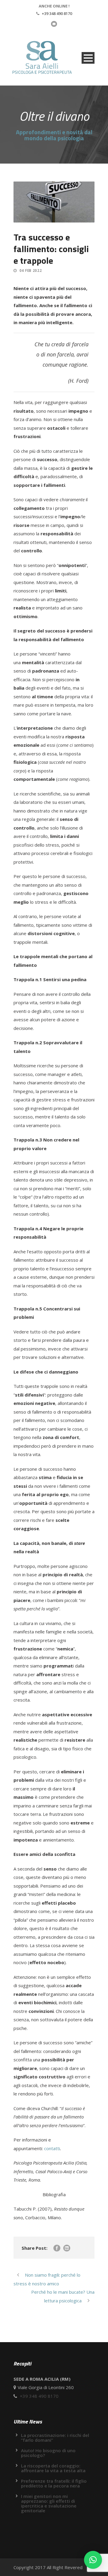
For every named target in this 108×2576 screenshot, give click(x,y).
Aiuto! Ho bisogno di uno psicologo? (48, 2453)
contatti (52, 2148)
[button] (93, 2560)
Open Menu (88, 58)
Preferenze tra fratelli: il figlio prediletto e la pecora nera (54, 2483)
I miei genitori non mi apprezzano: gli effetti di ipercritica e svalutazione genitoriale (49, 2503)
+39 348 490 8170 (57, 13)
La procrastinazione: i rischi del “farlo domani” (55, 2438)
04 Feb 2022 (31, 270)
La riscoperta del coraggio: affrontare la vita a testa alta (53, 2468)
